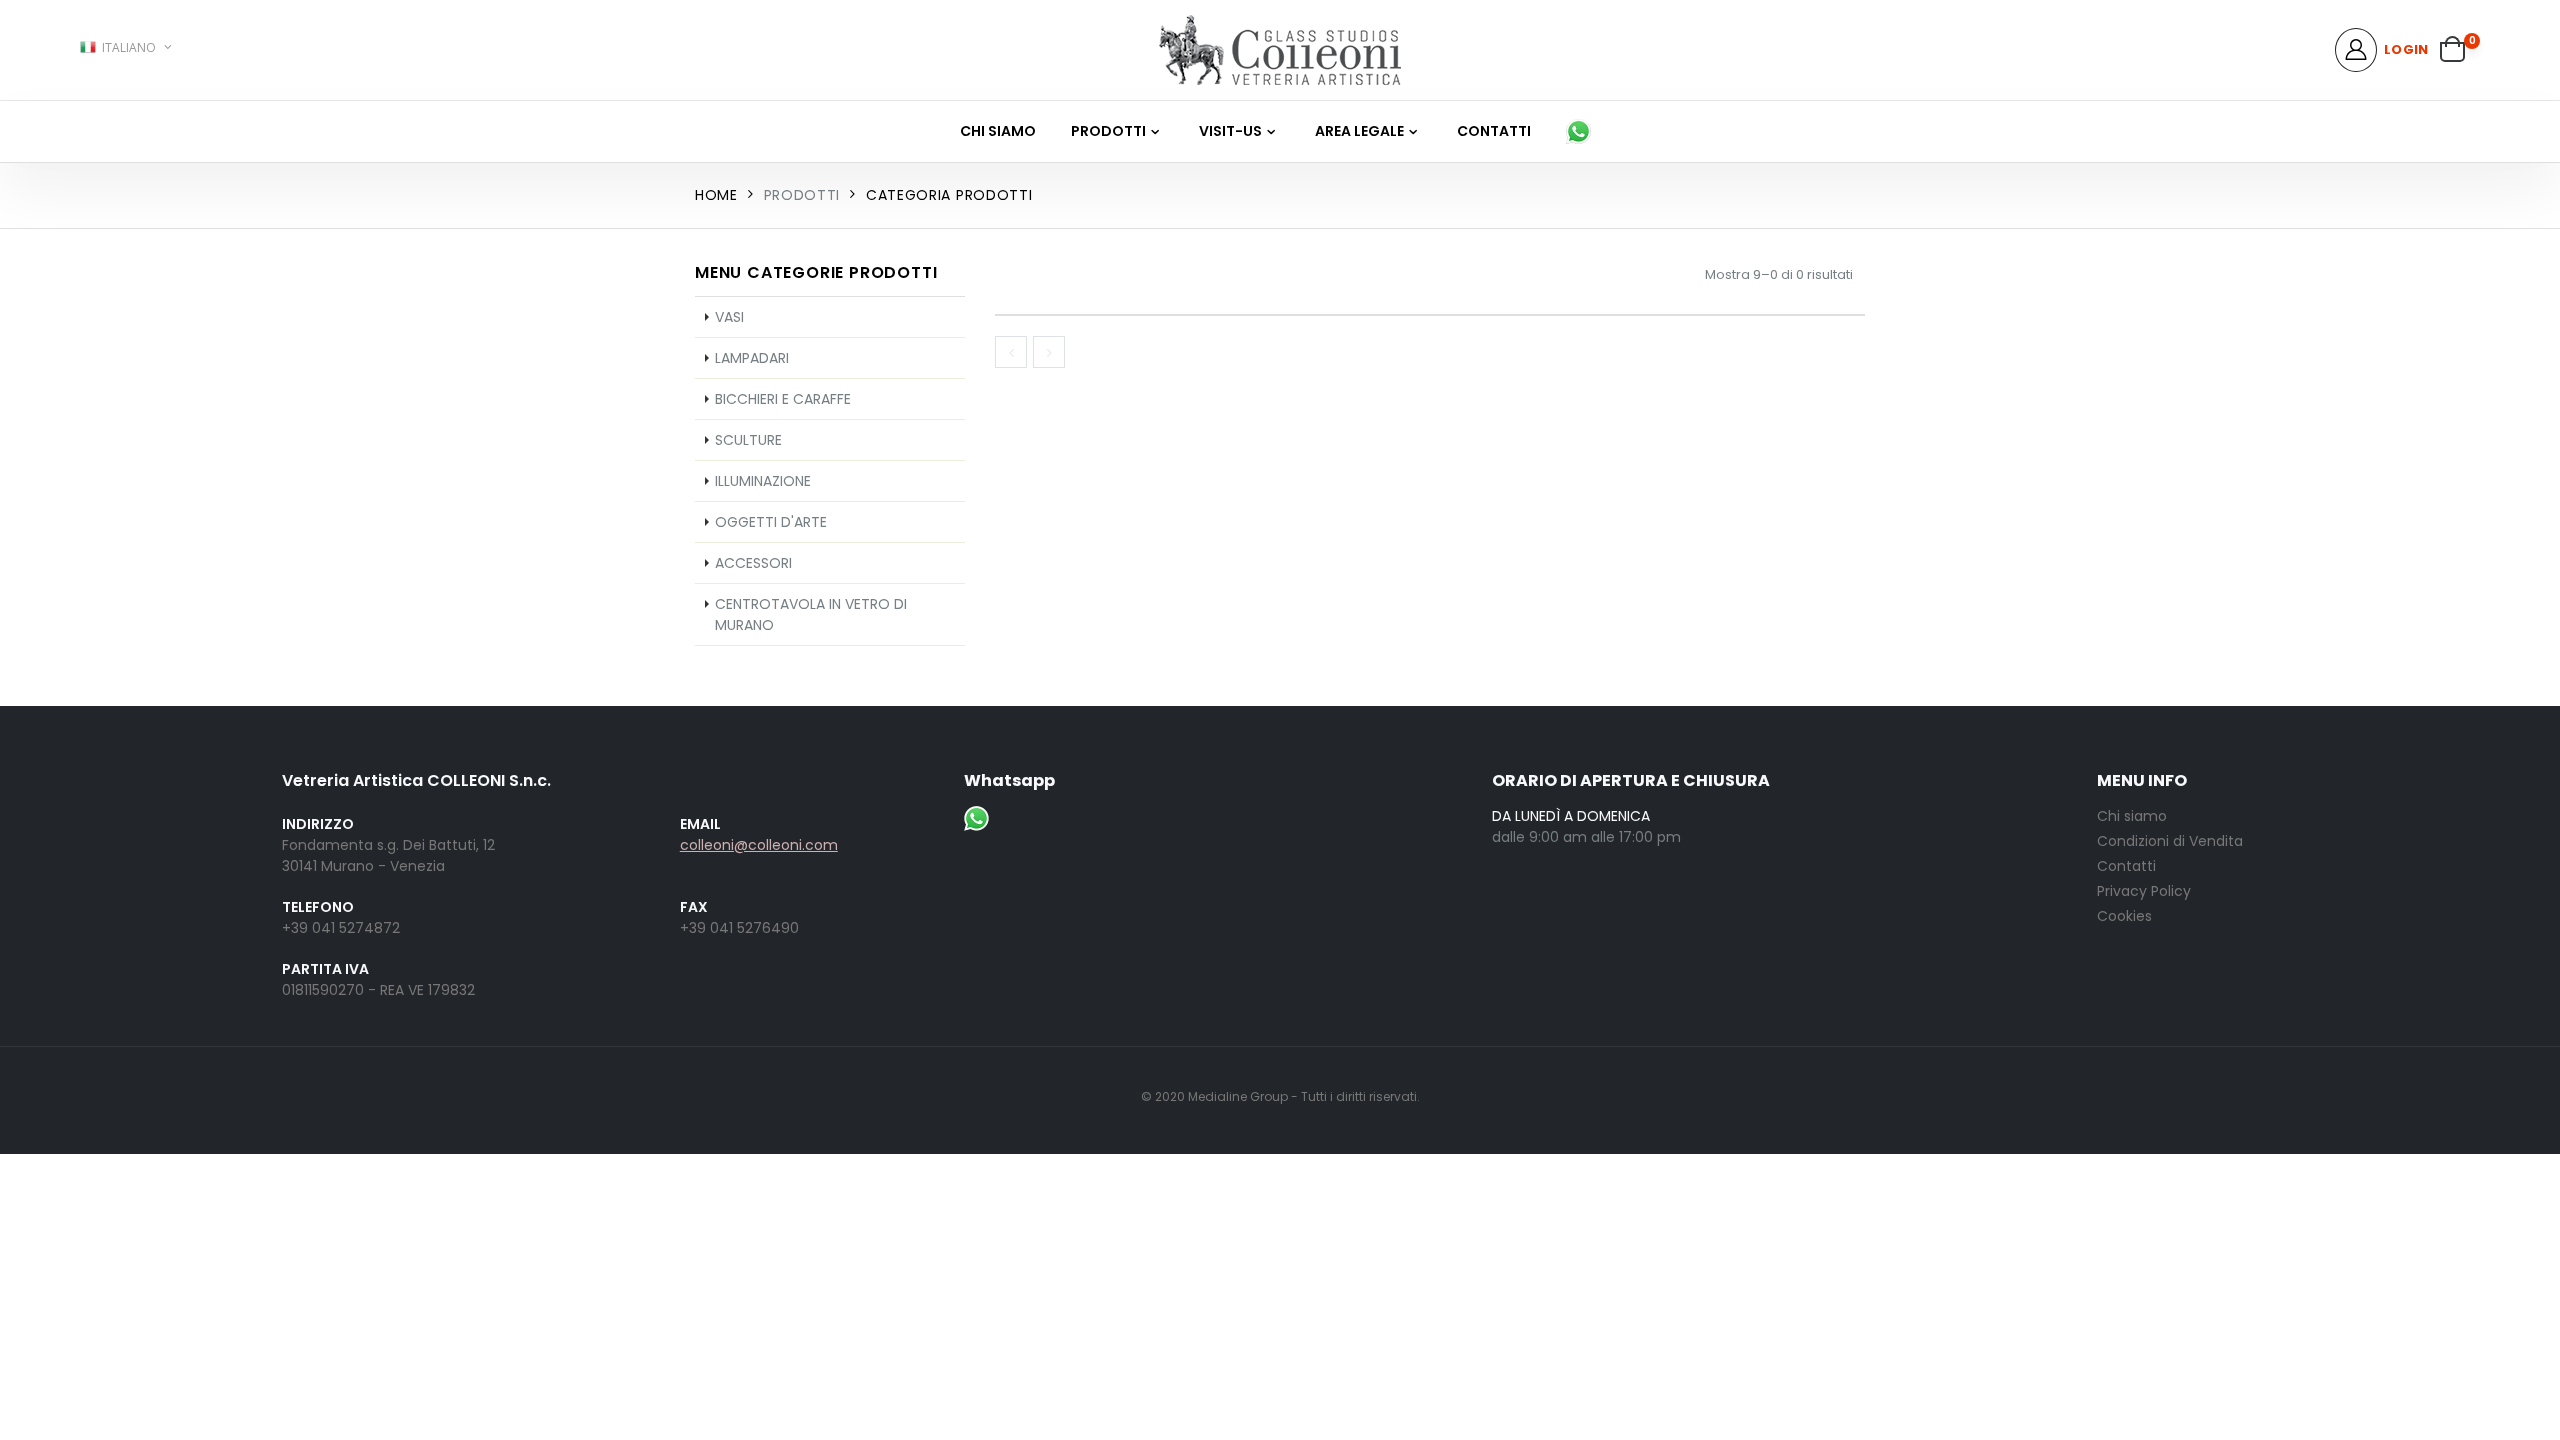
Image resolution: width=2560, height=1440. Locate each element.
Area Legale (1359, 131)
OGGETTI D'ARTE (771, 522)
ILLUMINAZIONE (763, 481)
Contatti (1494, 131)
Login (2406, 49)
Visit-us (1230, 131)
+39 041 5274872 (341, 928)
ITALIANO (129, 47)
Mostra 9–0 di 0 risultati (1779, 274)
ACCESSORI (753, 563)
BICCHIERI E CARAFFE (783, 399)
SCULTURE (748, 440)
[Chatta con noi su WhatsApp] (1583, 131)
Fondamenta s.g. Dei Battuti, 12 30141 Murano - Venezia (388, 855)
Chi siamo (998, 131)
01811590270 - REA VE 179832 (378, 990)
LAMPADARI (752, 358)
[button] (2460, 50)
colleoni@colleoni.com (759, 845)
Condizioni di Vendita (2170, 841)
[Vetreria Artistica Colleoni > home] (1280, 50)
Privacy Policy (2144, 891)
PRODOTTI (1108, 131)
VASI (729, 317)
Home (716, 195)
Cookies (2124, 916)
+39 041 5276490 (739, 928)
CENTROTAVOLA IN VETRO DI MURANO (811, 614)
